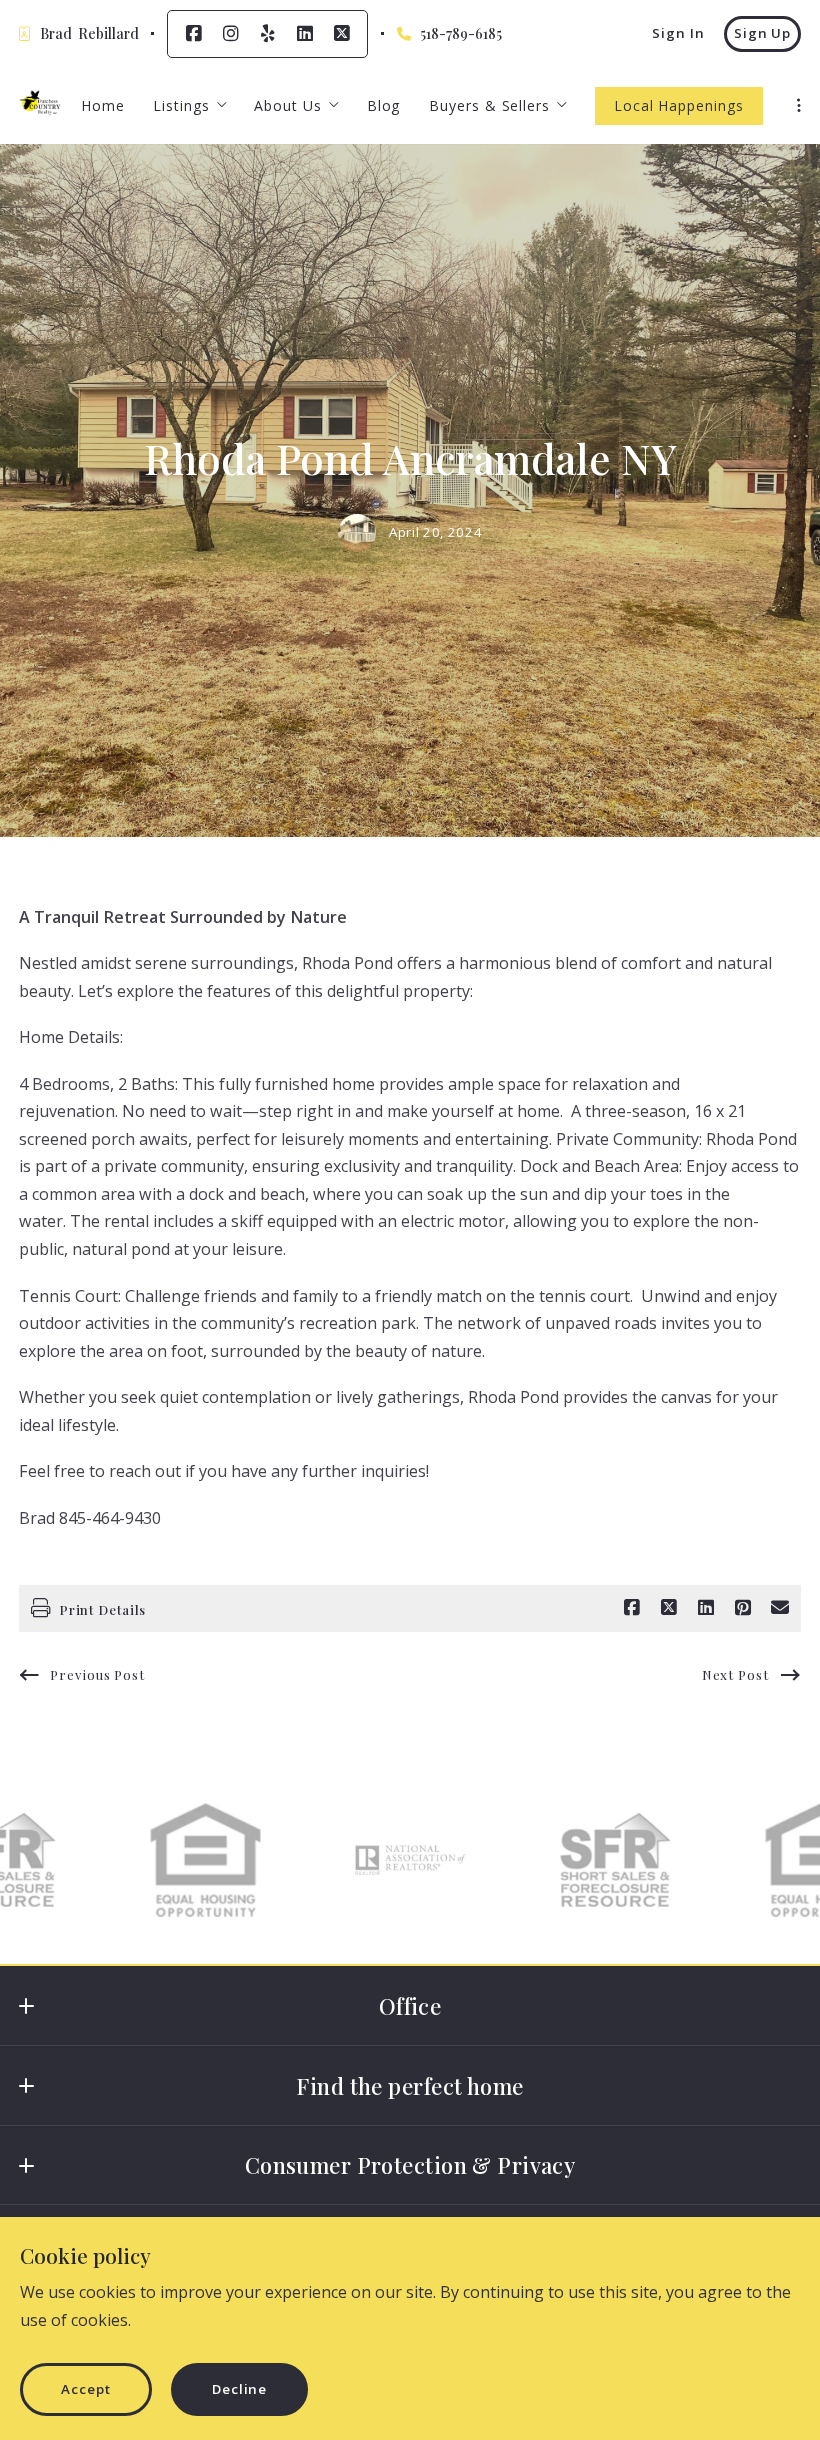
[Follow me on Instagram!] (231, 34)
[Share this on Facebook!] (632, 1608)
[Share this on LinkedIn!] (706, 1608)
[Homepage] (40, 105)
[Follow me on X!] (342, 34)
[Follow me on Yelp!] (268, 34)
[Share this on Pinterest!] (743, 1608)
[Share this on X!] (669, 1608)
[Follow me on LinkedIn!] (305, 34)
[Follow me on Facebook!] (194, 34)
